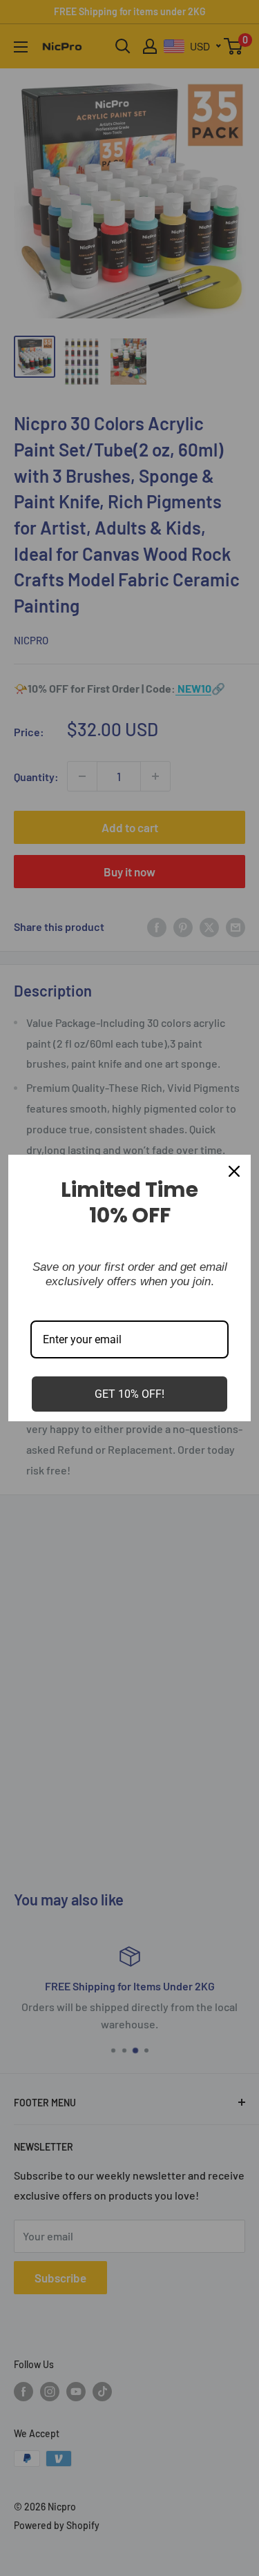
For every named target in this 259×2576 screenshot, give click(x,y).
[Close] (234, 1171)
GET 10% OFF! (129, 1394)
